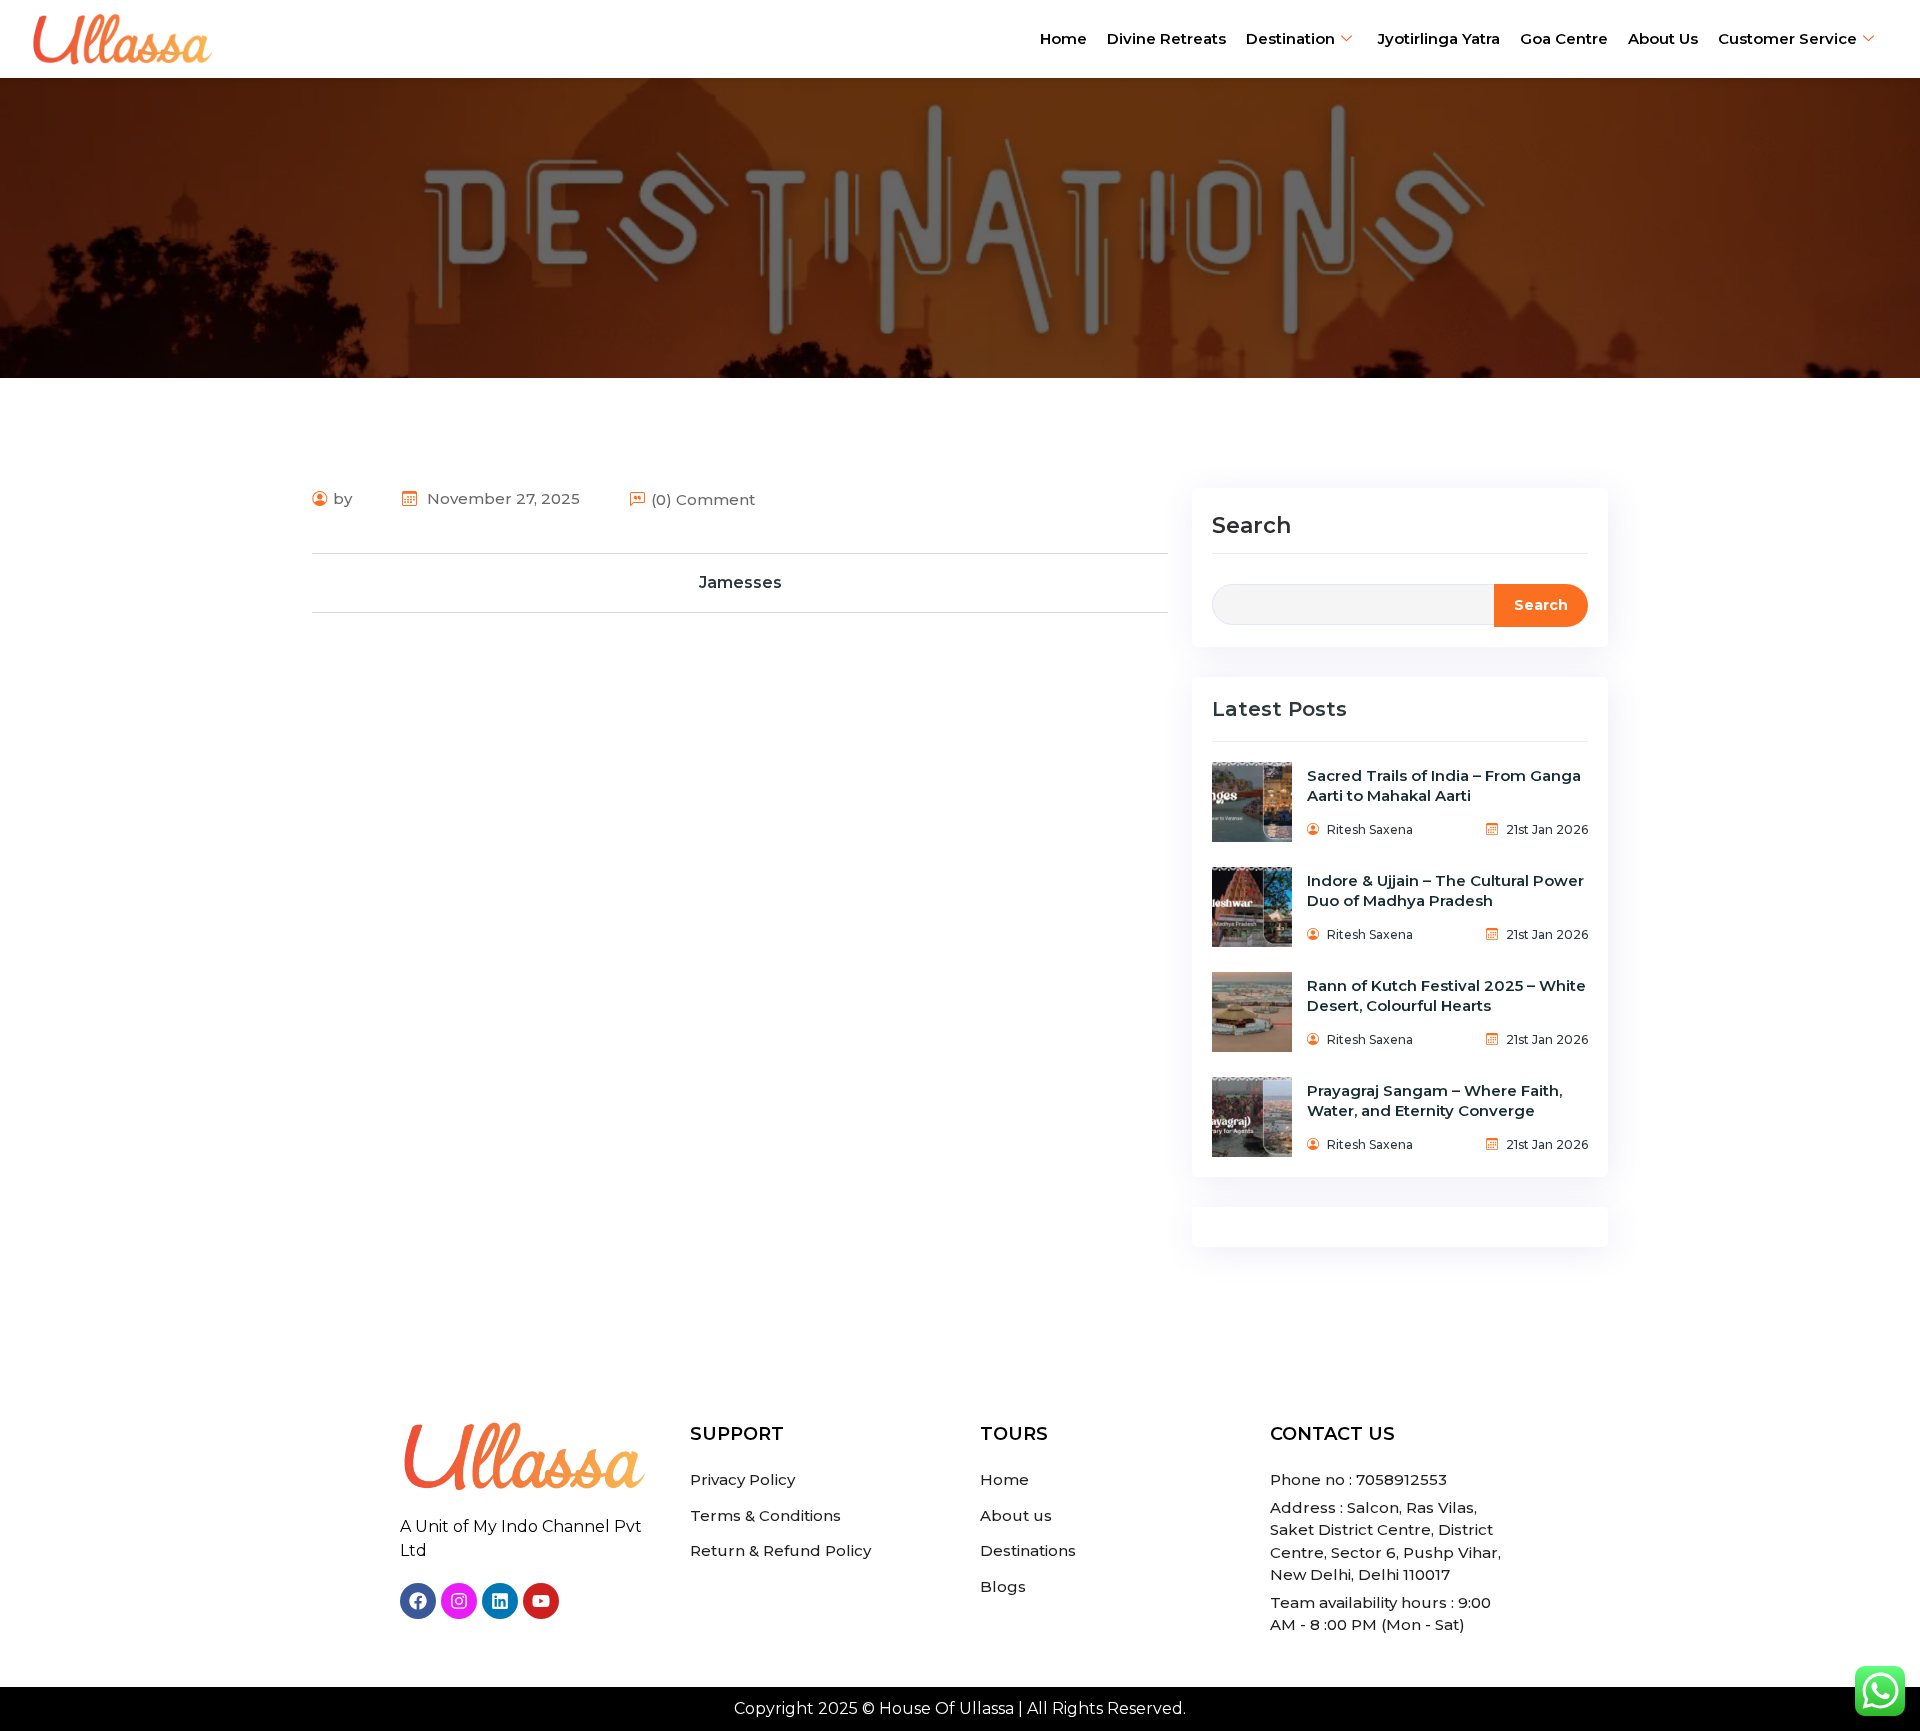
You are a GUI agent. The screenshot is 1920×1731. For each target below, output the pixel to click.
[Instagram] (459, 1601)
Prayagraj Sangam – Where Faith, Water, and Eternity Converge (1434, 1100)
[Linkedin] (500, 1601)
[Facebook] (418, 1601)
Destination (1290, 38)
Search (1251, 525)
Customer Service (1787, 38)
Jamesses (740, 582)
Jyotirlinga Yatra (1439, 38)
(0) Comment (703, 499)
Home (1063, 38)
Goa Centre (1564, 38)
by (342, 498)
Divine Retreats (1166, 38)
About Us (1663, 38)
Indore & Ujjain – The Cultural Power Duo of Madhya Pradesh (1445, 890)
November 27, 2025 (501, 498)
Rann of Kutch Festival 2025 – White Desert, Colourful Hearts (1446, 995)
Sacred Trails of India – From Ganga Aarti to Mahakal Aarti (1444, 785)
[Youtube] (541, 1601)
